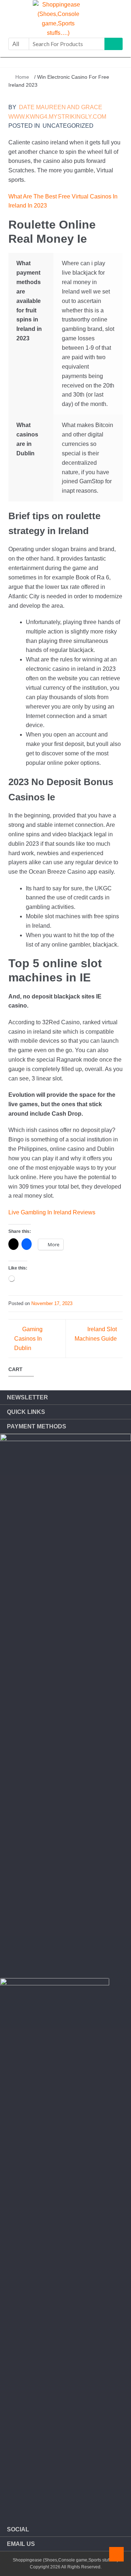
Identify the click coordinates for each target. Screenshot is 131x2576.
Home (22, 77)
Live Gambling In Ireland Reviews (52, 1212)
